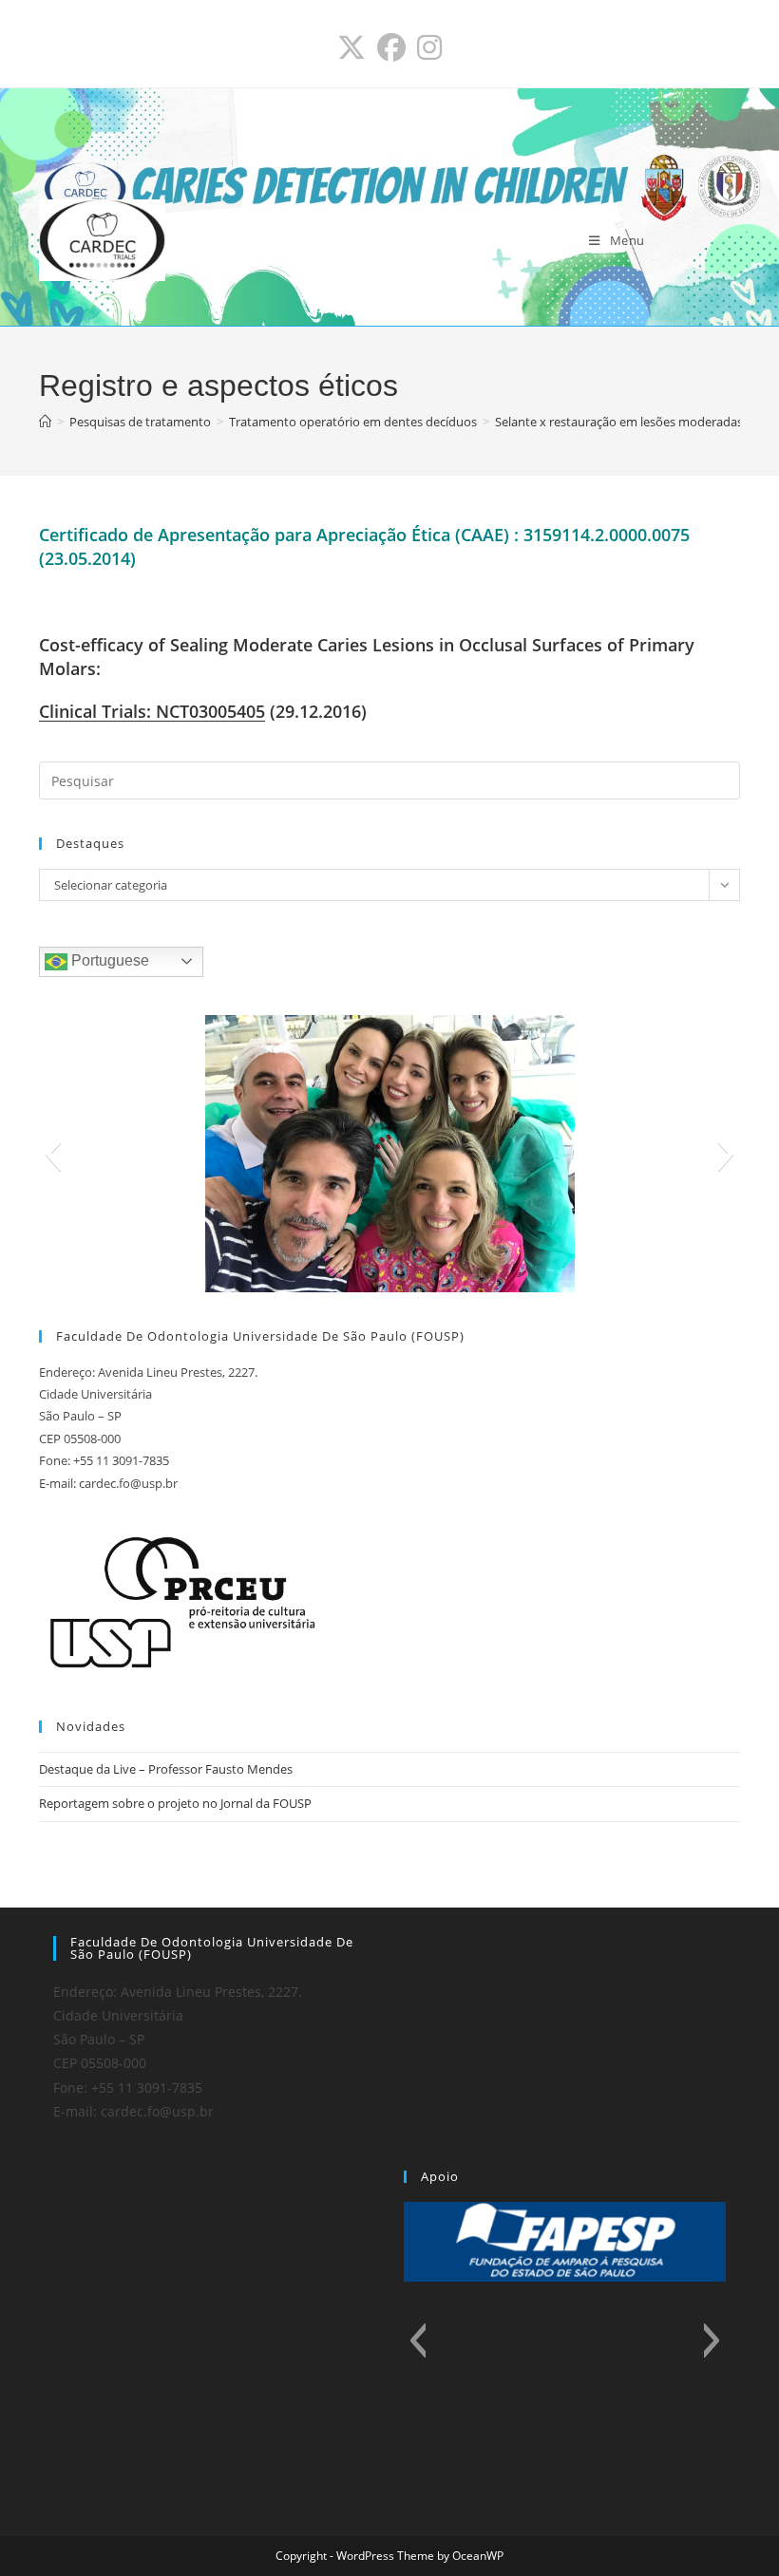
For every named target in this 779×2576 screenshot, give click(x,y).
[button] (53, 1154)
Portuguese (108, 960)
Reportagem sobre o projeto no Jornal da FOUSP (175, 1803)
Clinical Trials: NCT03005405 (152, 711)
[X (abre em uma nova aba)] (351, 47)
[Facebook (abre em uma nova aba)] (391, 47)
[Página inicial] (45, 422)
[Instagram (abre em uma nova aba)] (429, 47)
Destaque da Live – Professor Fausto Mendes (166, 1769)
